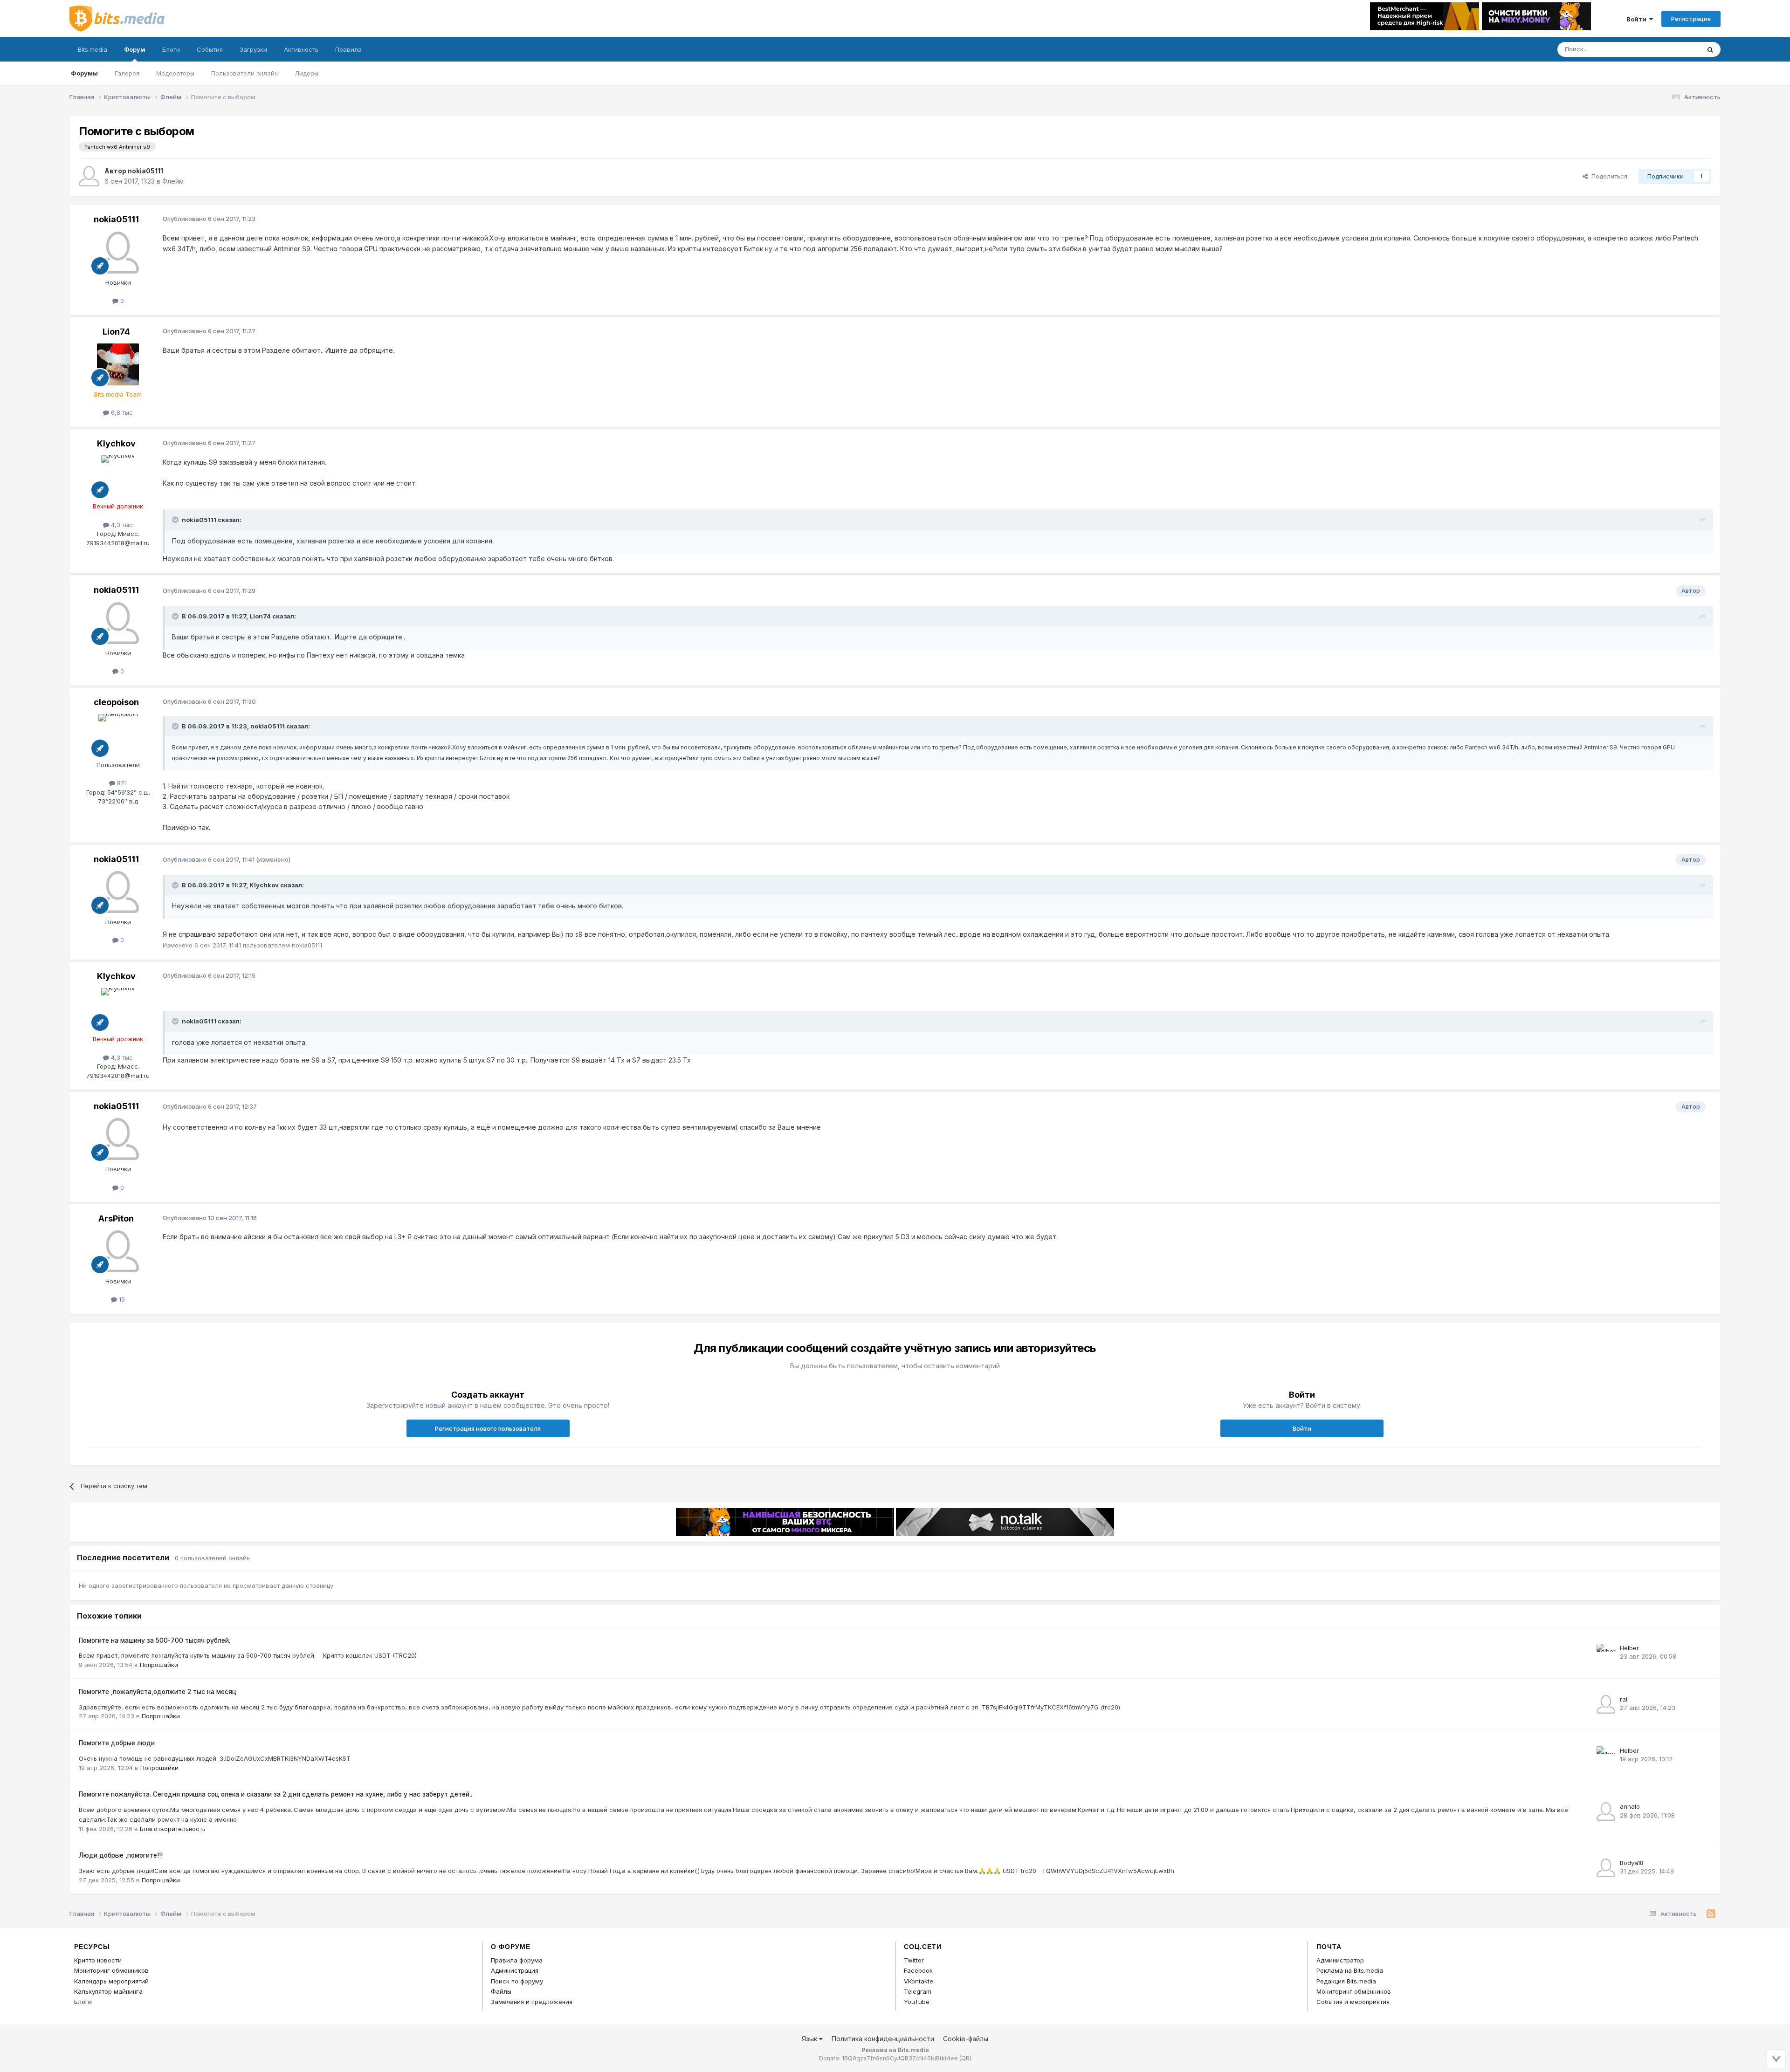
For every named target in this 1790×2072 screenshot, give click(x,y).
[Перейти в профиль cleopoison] (118, 735)
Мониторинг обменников (111, 1970)
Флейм (173, 181)
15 (121, 1299)
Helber (1629, 1648)
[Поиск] (1710, 49)
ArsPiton (116, 1218)
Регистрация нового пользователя (488, 1428)
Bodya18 (1632, 1863)
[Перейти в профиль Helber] (1606, 1653)
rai (1624, 1699)
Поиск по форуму (517, 1981)
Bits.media (93, 49)
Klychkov (116, 443)
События (210, 49)
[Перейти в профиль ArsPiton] (118, 1251)
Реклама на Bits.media (1350, 1970)
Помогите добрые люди (117, 1743)
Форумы (84, 73)
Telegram (918, 1991)
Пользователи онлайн (244, 73)
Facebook (918, 1970)
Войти (1638, 19)
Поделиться (1608, 176)
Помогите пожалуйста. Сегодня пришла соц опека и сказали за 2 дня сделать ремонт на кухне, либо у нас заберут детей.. (275, 1794)
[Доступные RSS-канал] (1711, 1914)
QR (965, 2058)
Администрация (515, 1970)
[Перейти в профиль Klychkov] (118, 476)
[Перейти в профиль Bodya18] (1606, 1868)
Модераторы (175, 73)
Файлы (501, 1991)
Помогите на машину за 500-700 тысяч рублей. (155, 1640)
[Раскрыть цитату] (176, 520)
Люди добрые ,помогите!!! (121, 1855)
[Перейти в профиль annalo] (1606, 1811)
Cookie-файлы (966, 2039)
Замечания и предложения (532, 2002)
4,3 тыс (121, 525)
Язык (810, 2039)
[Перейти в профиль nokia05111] (89, 176)
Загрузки (253, 49)
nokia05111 (145, 171)
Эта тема (1675, 49)
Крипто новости (98, 1960)
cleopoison (116, 702)
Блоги (171, 49)
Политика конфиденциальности (883, 2039)
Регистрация (1691, 19)
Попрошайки (159, 1665)
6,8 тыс (121, 412)
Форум (135, 49)
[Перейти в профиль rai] (1606, 1704)
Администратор (1340, 1960)
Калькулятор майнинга (108, 1991)
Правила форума (517, 1960)
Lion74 (116, 332)
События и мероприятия (1353, 2002)
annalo (1630, 1806)
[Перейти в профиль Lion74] (118, 364)
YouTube (917, 2002)
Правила (348, 49)
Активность (301, 49)
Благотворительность (173, 1829)
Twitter (914, 1960)
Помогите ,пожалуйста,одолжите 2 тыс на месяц (158, 1692)
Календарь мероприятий (111, 1981)
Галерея (127, 73)
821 (121, 783)
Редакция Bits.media (1346, 1981)
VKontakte (919, 1981)
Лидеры (306, 73)
